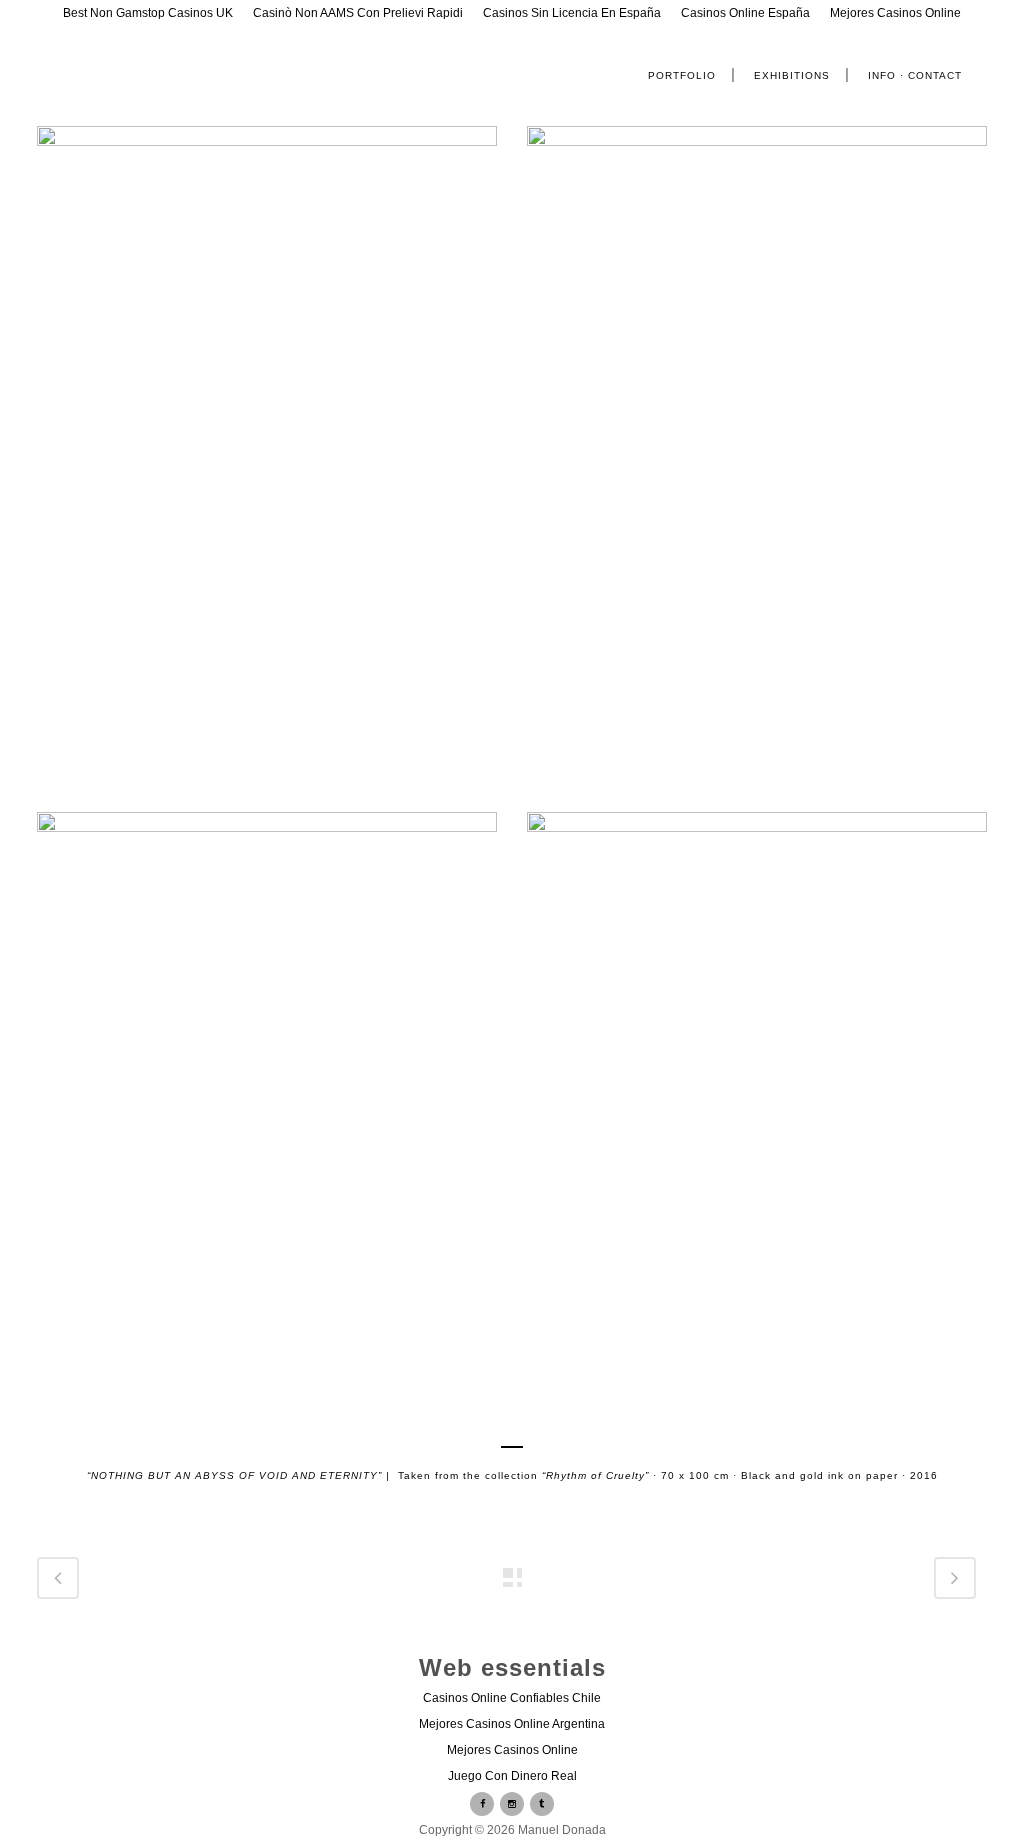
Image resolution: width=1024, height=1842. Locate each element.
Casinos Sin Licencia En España (572, 13)
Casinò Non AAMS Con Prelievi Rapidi (358, 13)
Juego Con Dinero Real (512, 1776)
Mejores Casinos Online (895, 13)
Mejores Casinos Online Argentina (512, 1724)
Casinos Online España (745, 13)
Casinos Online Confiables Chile (512, 1698)
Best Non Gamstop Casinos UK (148, 13)
